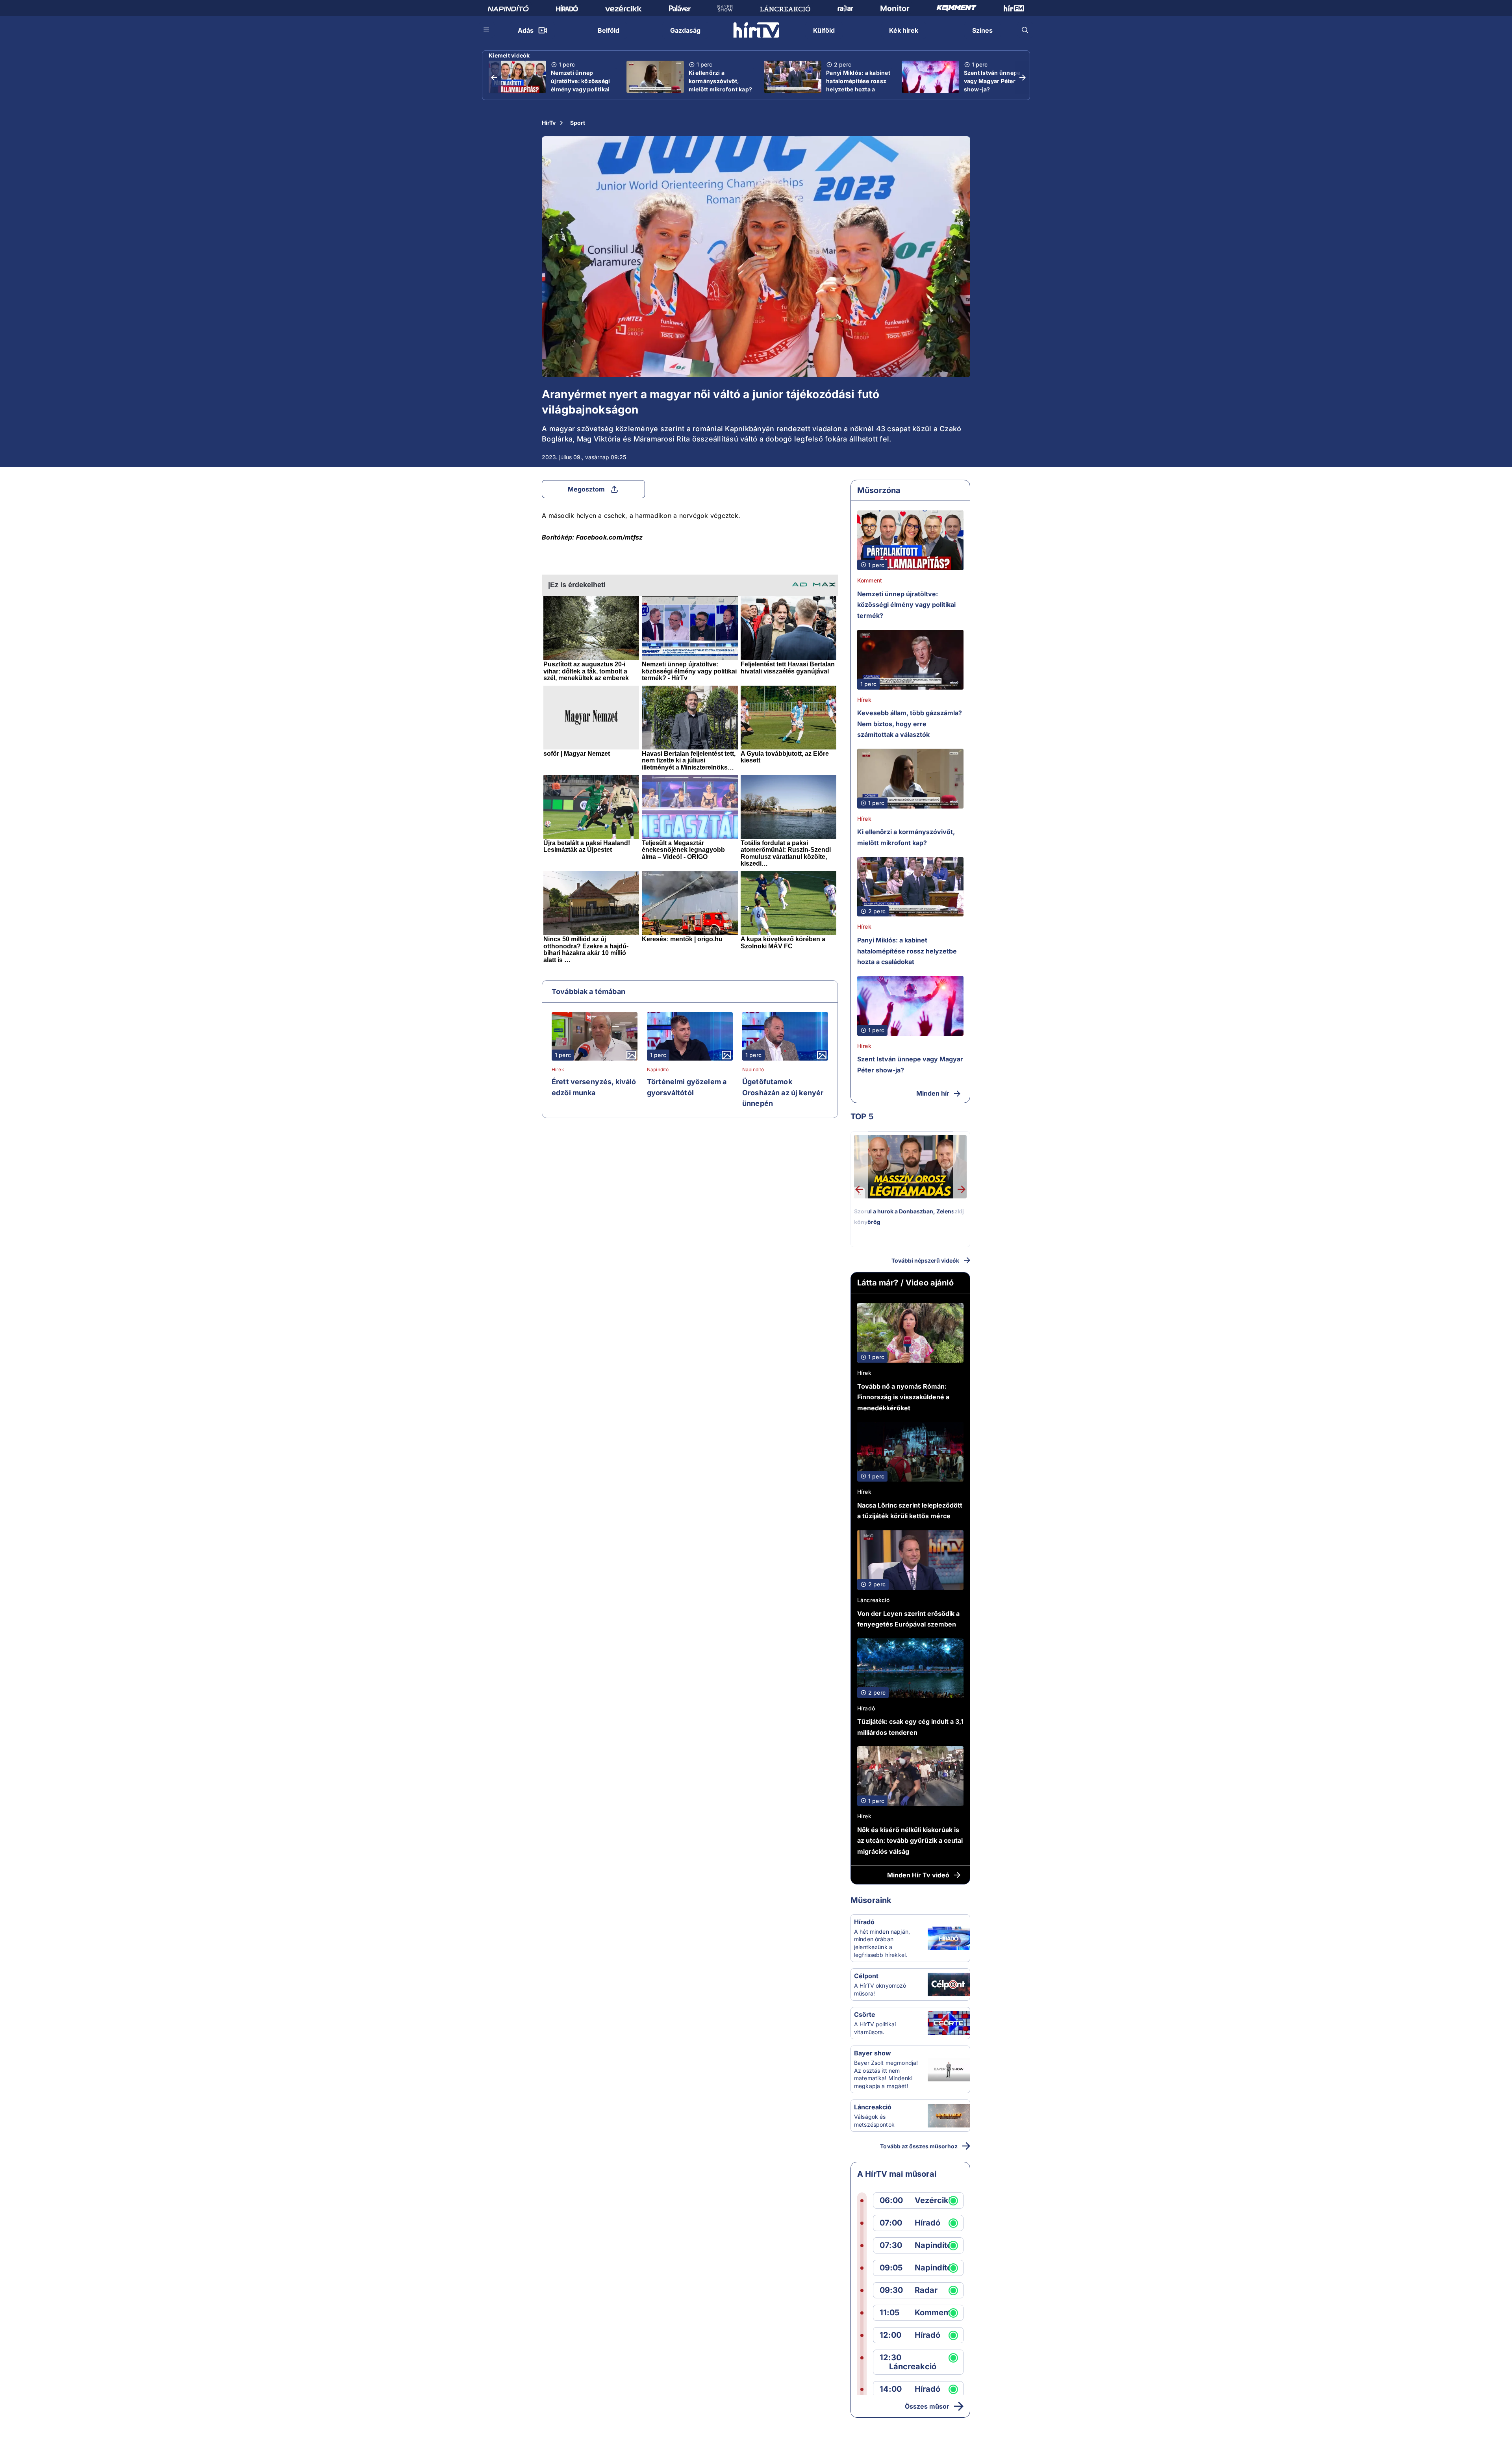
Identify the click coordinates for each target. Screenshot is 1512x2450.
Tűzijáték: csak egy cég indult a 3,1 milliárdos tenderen (910, 1727)
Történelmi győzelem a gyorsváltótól (687, 1087)
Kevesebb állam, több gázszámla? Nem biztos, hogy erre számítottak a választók (910, 724)
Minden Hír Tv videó (918, 1875)
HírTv (549, 123)
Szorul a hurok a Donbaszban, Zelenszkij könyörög (909, 1217)
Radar (926, 2290)
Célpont (866, 1976)
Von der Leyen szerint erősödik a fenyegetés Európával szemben (908, 1619)
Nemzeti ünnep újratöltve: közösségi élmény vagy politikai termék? (580, 85)
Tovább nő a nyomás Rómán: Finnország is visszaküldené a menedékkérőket (903, 1397)
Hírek (558, 1070)
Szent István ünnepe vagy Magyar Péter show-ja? (992, 81)
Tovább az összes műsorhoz (919, 2146)
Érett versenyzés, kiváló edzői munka (594, 1087)
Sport (578, 123)
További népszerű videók (925, 1260)
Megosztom (586, 489)
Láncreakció (874, 1600)
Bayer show (873, 2053)
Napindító (658, 1070)
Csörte (865, 2014)
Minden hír (933, 1093)
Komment (870, 580)
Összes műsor (927, 2406)
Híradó (866, 1708)
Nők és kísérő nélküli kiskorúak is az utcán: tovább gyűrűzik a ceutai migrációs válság (910, 1841)
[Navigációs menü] (487, 30)
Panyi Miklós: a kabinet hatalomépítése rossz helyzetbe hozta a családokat (858, 85)
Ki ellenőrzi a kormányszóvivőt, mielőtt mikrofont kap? (721, 81)
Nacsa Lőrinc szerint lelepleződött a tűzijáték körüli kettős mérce (910, 1511)
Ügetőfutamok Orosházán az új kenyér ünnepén (783, 1092)
